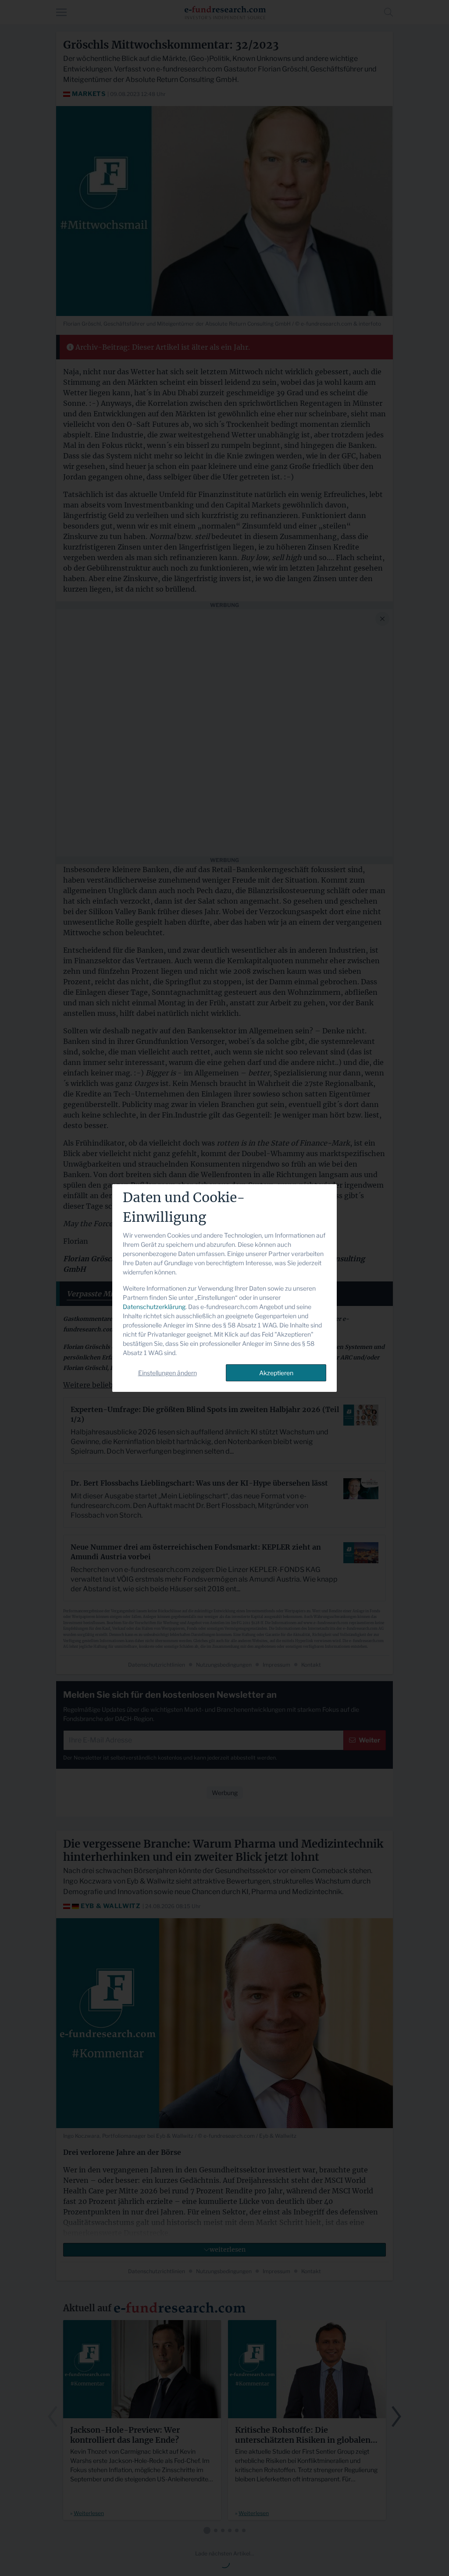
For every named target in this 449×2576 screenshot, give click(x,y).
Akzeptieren (276, 1373)
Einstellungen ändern (167, 1373)
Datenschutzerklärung (154, 1307)
